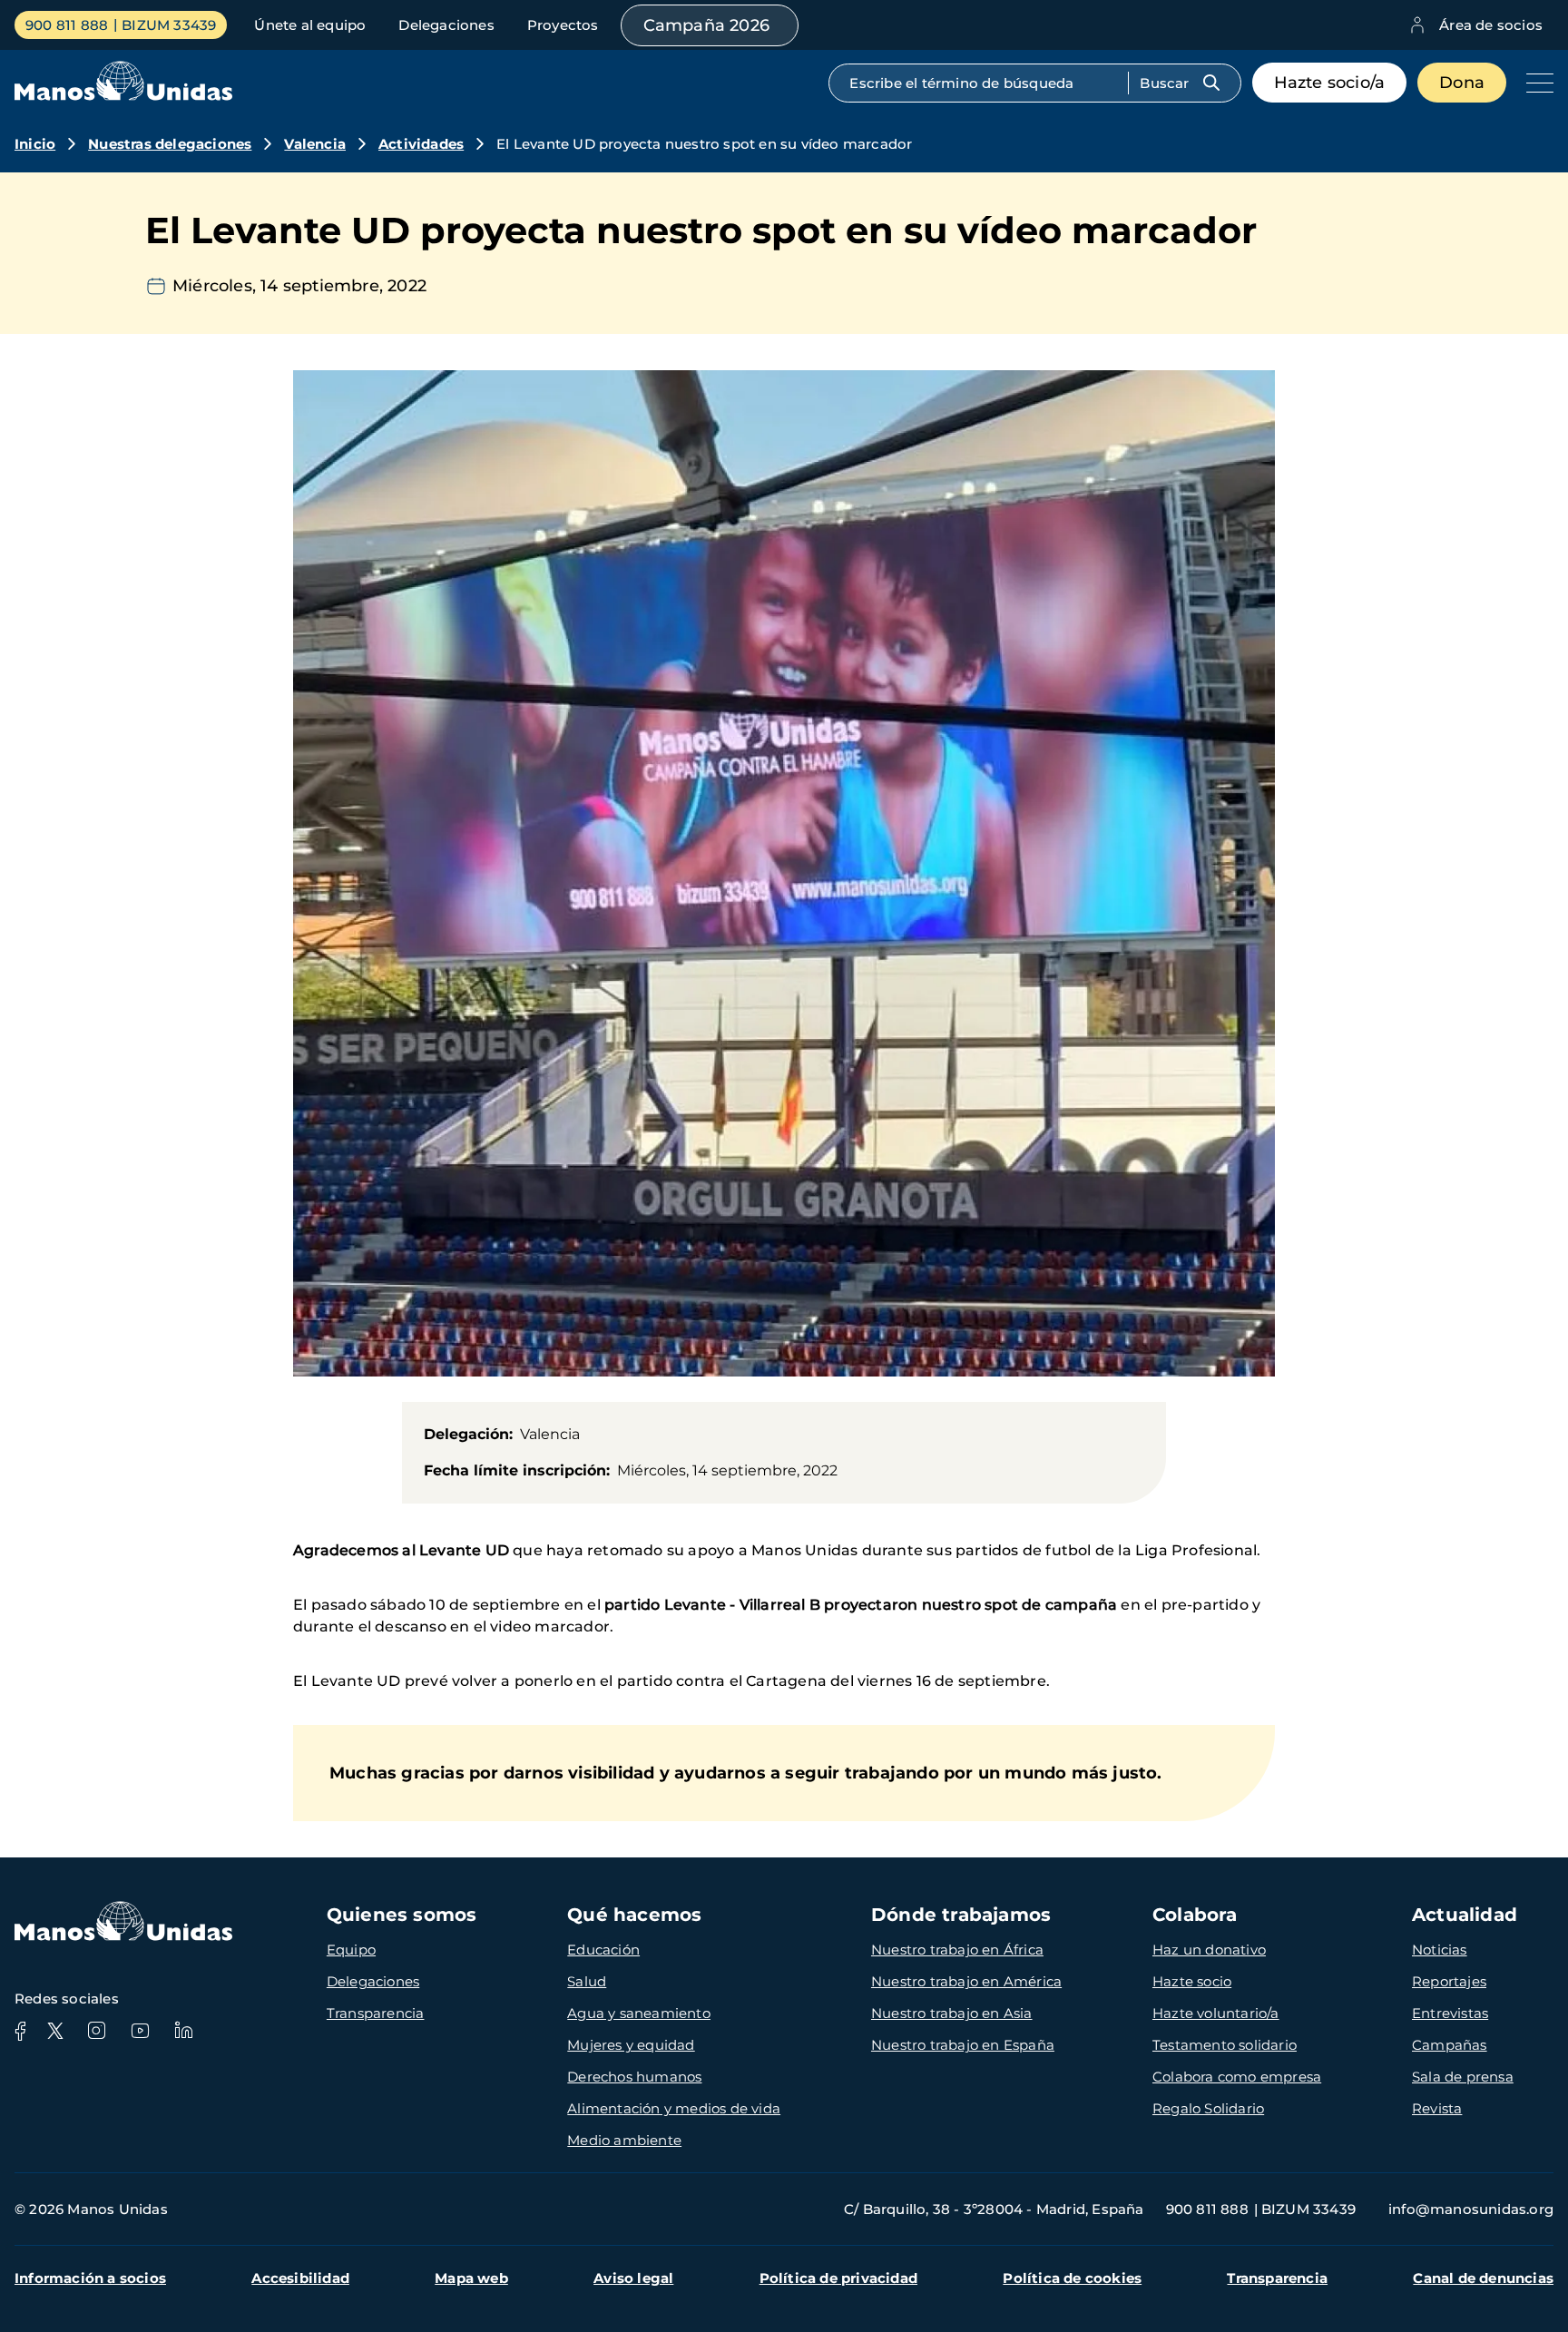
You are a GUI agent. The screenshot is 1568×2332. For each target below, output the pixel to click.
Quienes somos (402, 1915)
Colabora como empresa (1237, 2077)
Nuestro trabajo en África (957, 1950)
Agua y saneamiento (639, 2013)
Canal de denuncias (1483, 2278)
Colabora (1195, 1915)
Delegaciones (446, 25)
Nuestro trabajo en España (963, 2045)
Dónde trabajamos (961, 1915)
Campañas (1450, 2045)
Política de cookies (1072, 2278)
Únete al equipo (310, 25)
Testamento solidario (1225, 2045)
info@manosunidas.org (1471, 2209)
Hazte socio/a (1330, 83)
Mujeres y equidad (631, 2045)
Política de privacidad (838, 2278)
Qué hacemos (634, 1915)
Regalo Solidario (1208, 2108)
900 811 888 (67, 25)
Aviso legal (633, 2278)
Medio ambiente (624, 2140)
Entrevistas (1450, 2013)
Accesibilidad (300, 2278)
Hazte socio (1192, 1981)
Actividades (421, 144)
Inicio (35, 144)
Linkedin (183, 2031)
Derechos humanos (634, 2077)
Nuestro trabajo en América (966, 1981)
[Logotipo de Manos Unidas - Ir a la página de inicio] (123, 96)
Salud (587, 1981)
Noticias (1440, 1950)
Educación (603, 1950)
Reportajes (1449, 1981)
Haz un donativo (1209, 1950)
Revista (1437, 2108)
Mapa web (471, 2278)
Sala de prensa (1463, 2077)
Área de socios (1491, 25)
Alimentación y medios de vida (674, 2108)
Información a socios (90, 2278)
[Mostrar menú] (1535, 83)
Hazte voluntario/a (1216, 2013)
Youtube (140, 2031)
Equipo (351, 1950)
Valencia (315, 144)
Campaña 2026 (706, 25)
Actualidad (1465, 1915)
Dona (1462, 83)
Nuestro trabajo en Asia (952, 2013)
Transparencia (376, 2013)
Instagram (96, 2031)
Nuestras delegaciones (170, 144)
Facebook (20, 2031)
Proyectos (563, 25)
